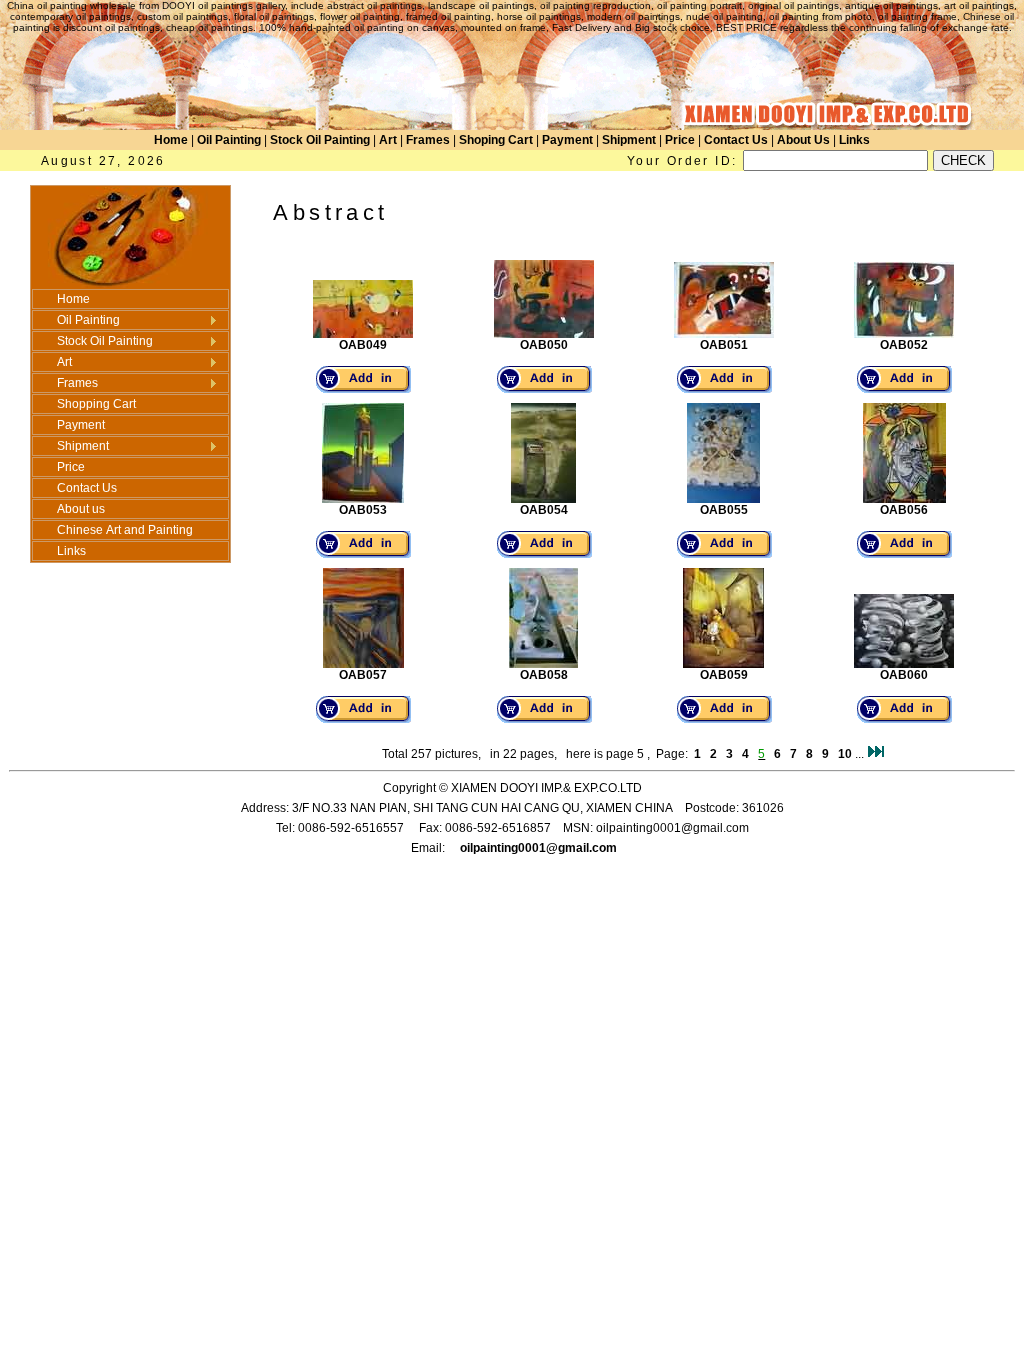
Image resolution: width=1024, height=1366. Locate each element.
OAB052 (904, 345)
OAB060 (904, 675)
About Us (803, 140)
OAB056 (904, 510)
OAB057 (363, 675)
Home (171, 140)
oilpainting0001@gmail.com (538, 848)
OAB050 (544, 345)
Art (388, 140)
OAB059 (724, 675)
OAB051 (724, 345)
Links (854, 140)
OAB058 (544, 675)
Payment (567, 140)
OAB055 (724, 510)
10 (845, 754)
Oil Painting (229, 140)
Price (680, 140)
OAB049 (363, 345)
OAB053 (363, 510)
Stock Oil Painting (320, 140)
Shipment (629, 140)
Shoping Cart (496, 140)
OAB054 (544, 510)
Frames (428, 140)
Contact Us (736, 140)
